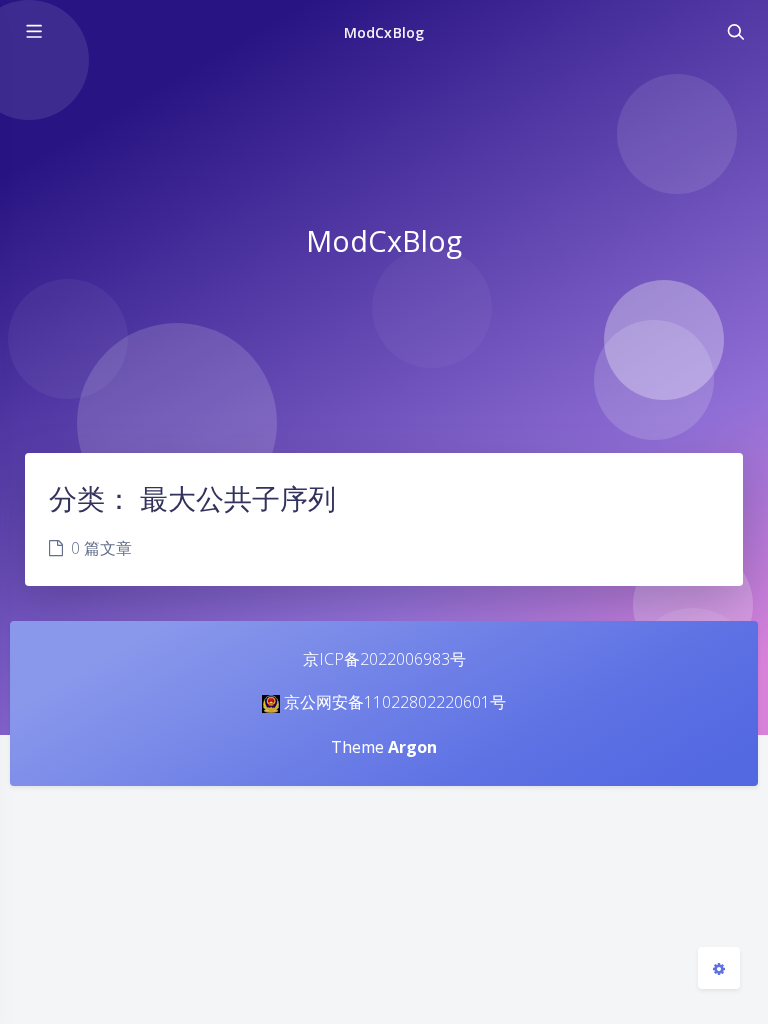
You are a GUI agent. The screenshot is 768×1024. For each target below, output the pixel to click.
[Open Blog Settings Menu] (719, 968)
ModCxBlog (383, 32)
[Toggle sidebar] (33, 32)
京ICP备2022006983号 (384, 659)
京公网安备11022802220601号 (395, 702)
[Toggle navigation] (735, 32)
